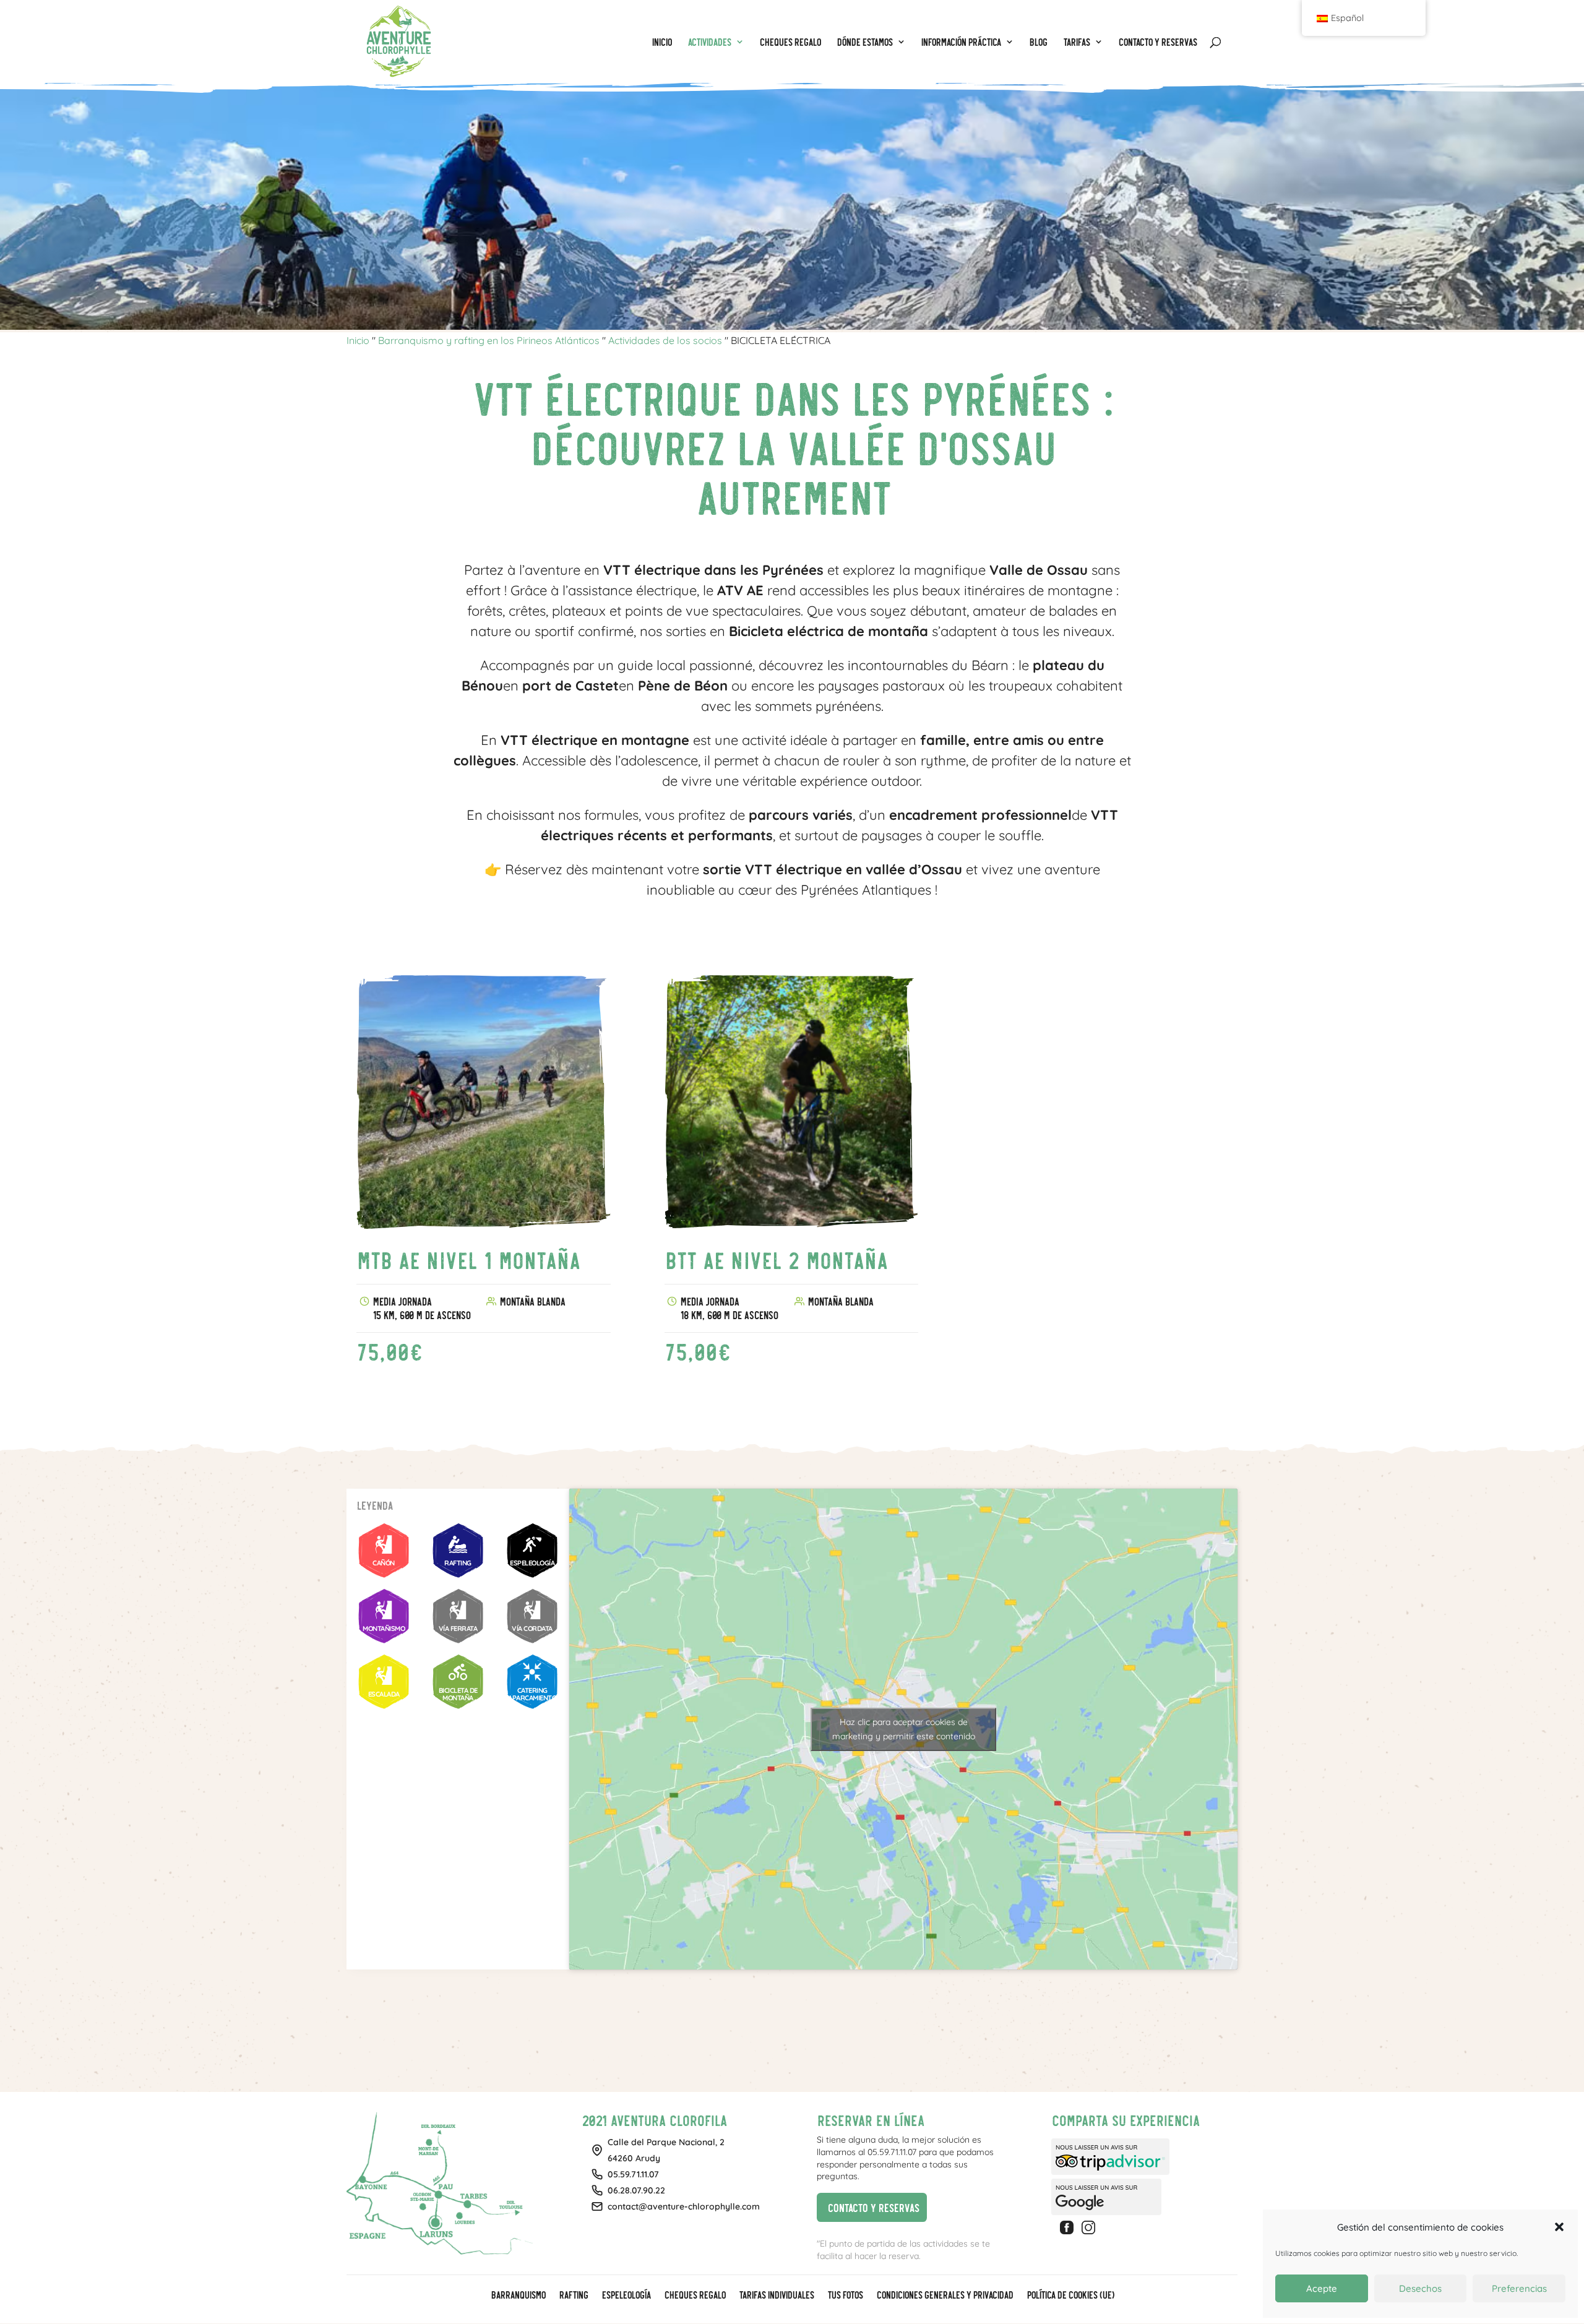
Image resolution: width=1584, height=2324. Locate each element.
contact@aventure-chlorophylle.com (684, 2206)
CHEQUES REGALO (695, 2296)
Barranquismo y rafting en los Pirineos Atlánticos (489, 340)
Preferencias (1519, 2288)
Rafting (573, 2296)
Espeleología (626, 2296)
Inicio (358, 340)
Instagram (1090, 2227)
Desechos (1420, 2288)
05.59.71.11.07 (633, 2174)
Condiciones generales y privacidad (945, 2296)
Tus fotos (845, 2296)
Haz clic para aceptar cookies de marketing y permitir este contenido (904, 1729)
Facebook (1069, 2227)
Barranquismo (518, 2296)
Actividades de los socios (665, 340)
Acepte (1322, 2288)
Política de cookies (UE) (1070, 2296)
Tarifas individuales (776, 2296)
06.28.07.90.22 (636, 2190)
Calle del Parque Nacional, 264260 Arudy (666, 2150)
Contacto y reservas (868, 2206)
